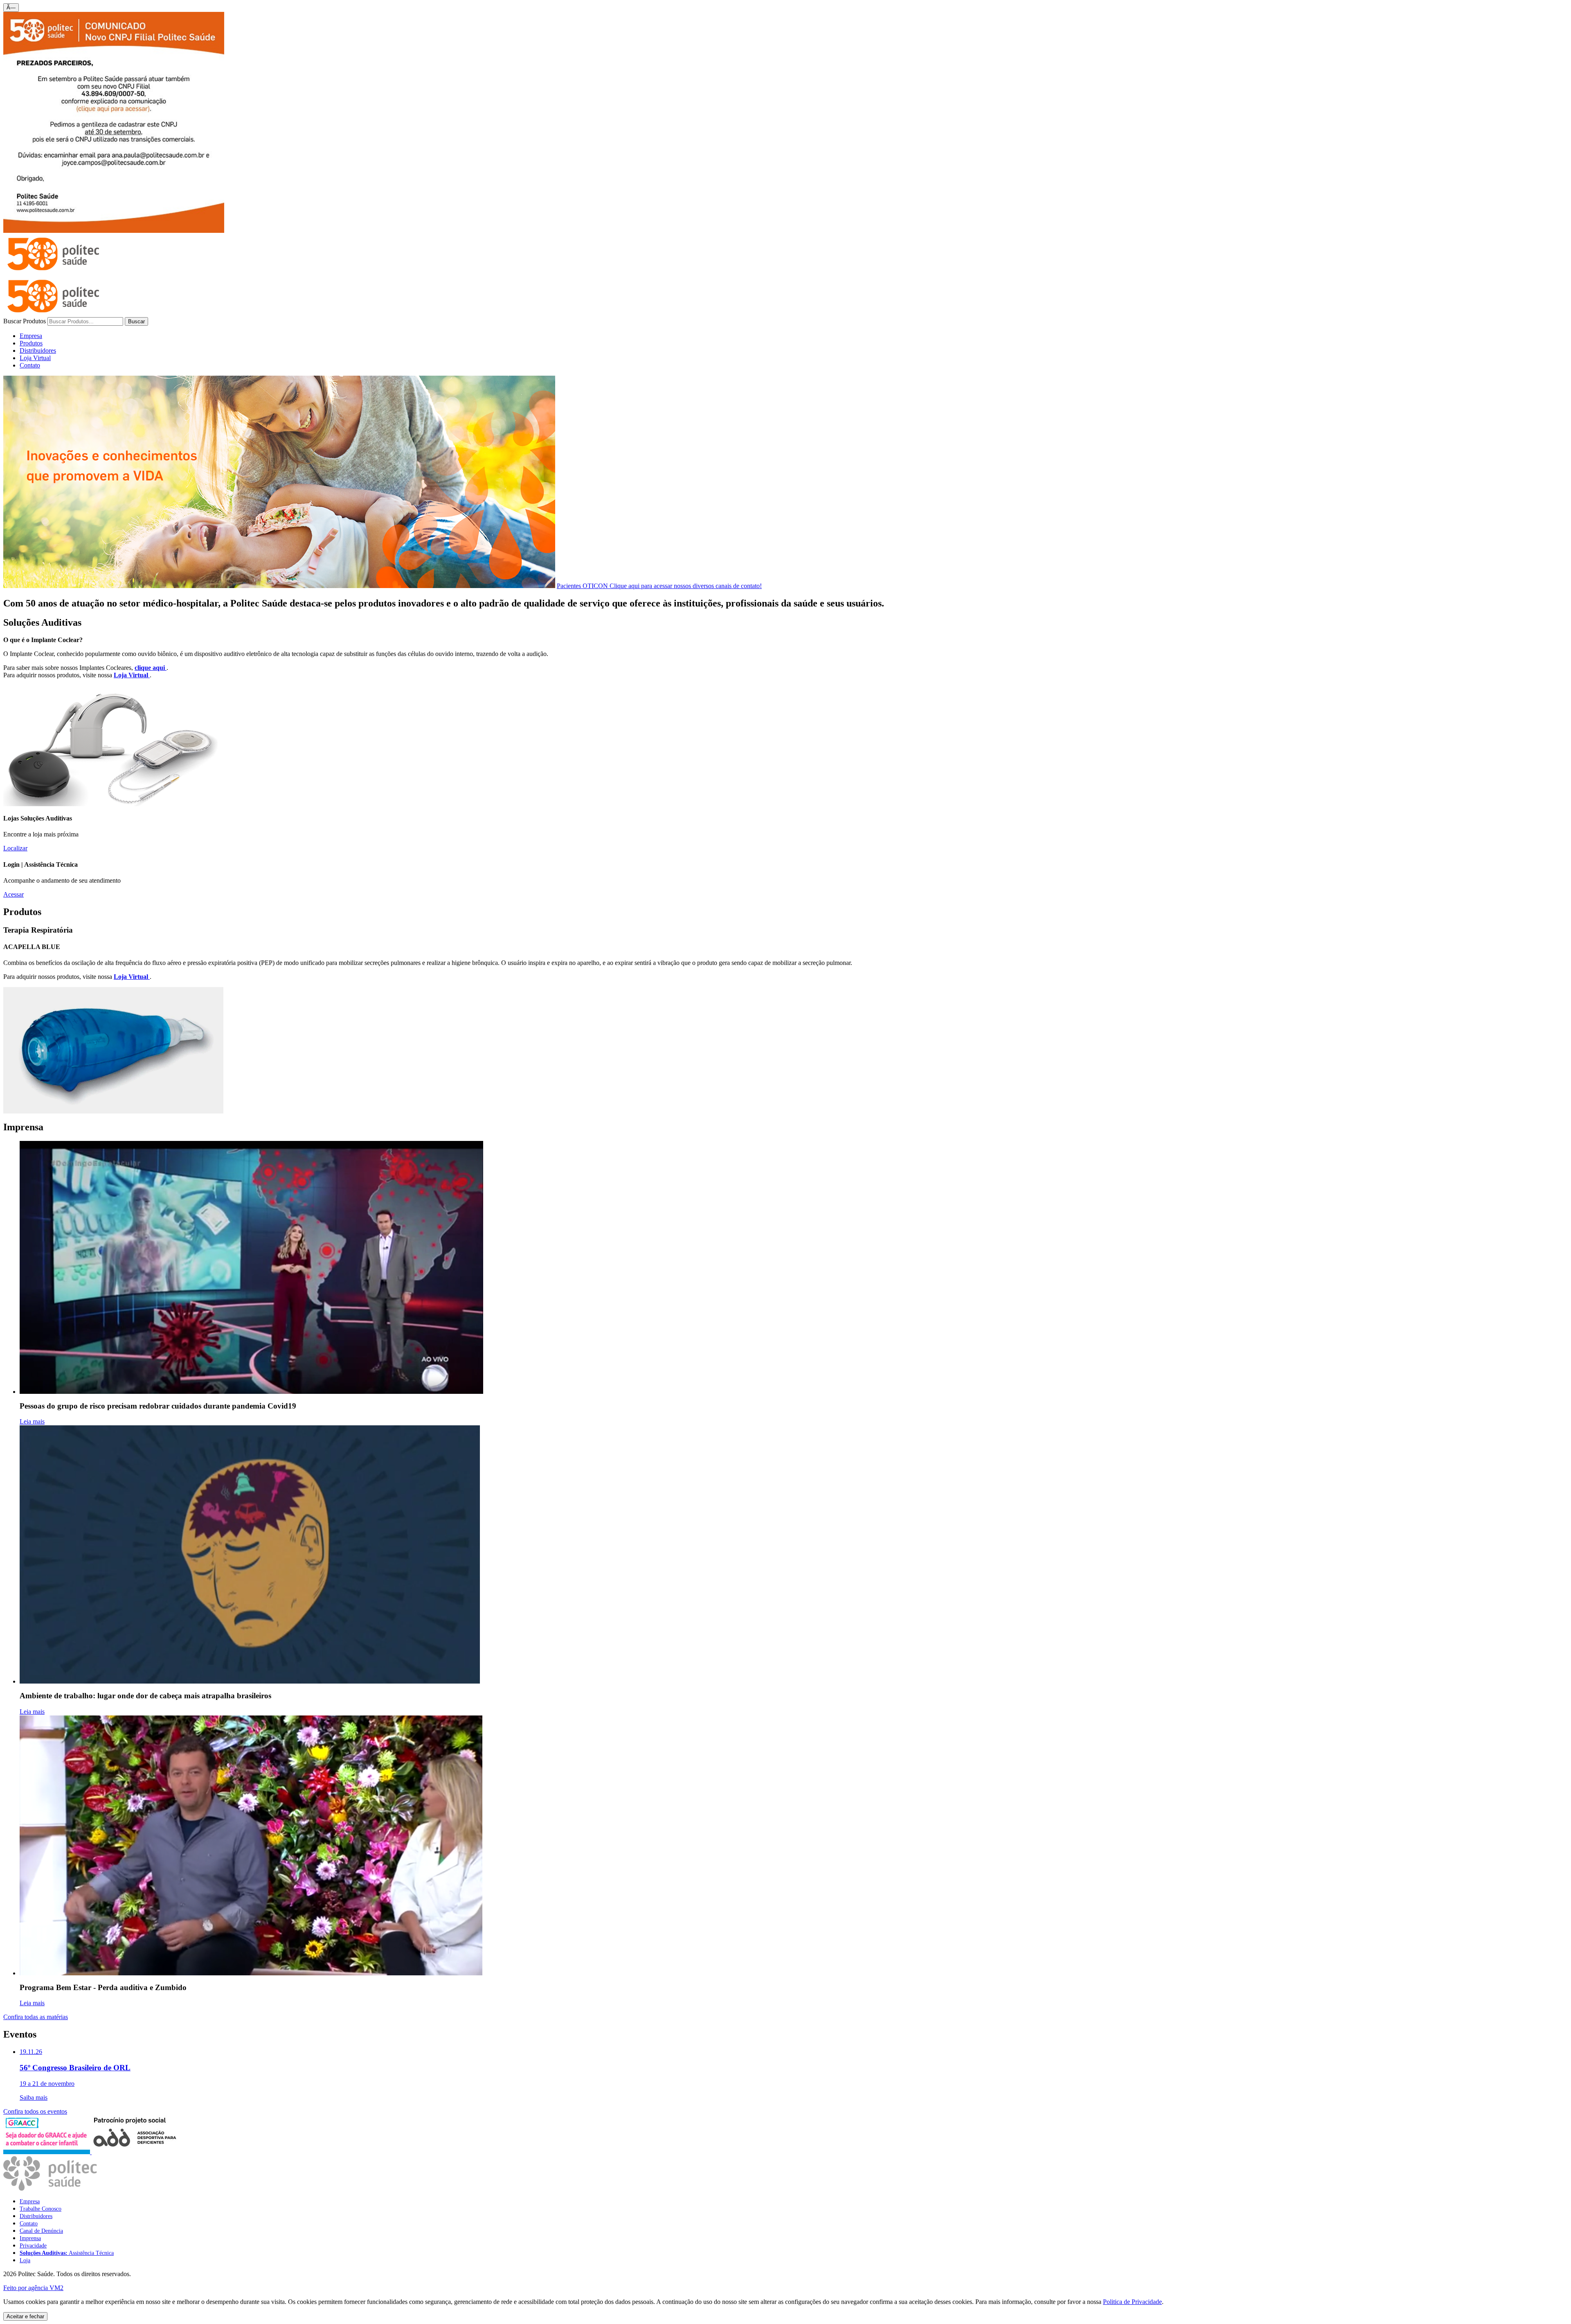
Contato (30, 365)
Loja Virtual (35, 358)
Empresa (31, 336)
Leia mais (32, 1421)
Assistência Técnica (67, 2253)
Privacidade (33, 2246)
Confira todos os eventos (35, 2111)
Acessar (14, 894)
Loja (25, 2260)
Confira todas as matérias (36, 2017)
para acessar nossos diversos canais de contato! (659, 586)
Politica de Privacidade (1132, 2302)
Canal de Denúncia (41, 2231)
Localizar (15, 848)
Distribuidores (38, 351)
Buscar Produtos (25, 321)
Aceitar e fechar (25, 2316)
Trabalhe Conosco (41, 2209)
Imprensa (30, 2238)
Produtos (31, 343)
